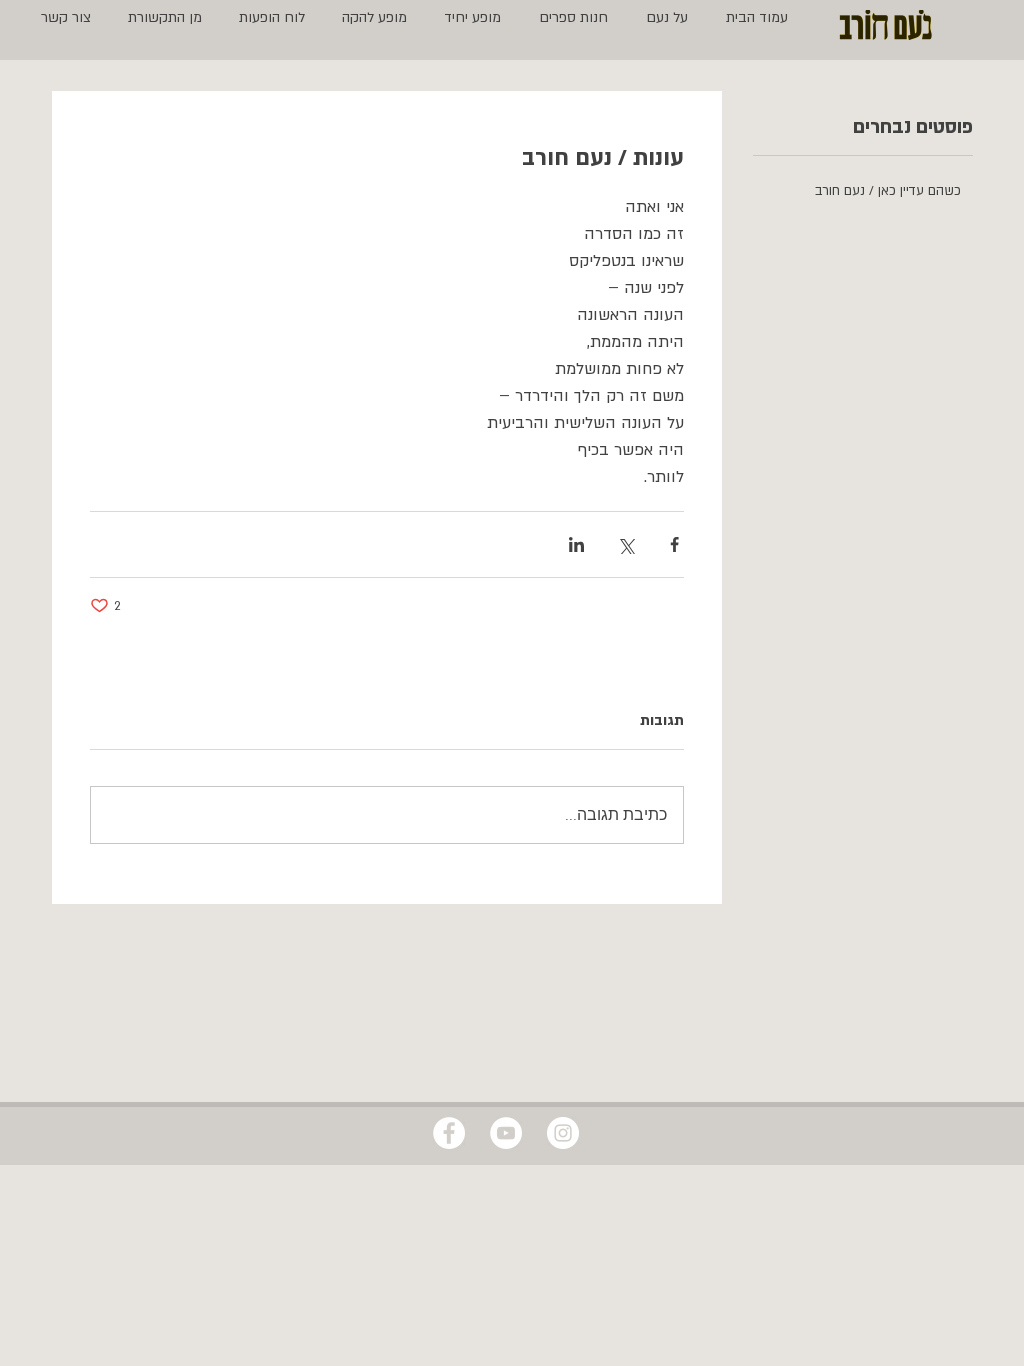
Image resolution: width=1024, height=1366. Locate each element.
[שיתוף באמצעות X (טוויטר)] (625, 544)
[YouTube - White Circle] (506, 1133)
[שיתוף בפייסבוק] (674, 544)
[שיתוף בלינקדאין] (576, 544)
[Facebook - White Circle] (449, 1133)
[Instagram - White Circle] (563, 1133)
